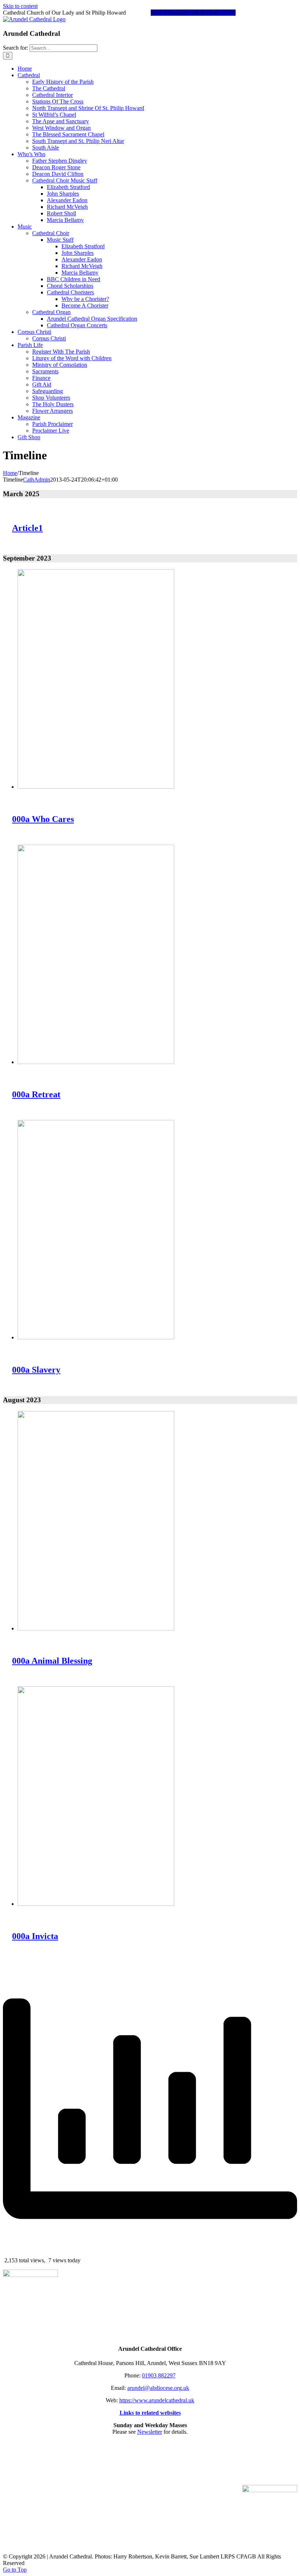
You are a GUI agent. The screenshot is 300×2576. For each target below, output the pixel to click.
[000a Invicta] (96, 1904)
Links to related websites (150, 2413)
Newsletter (150, 2432)
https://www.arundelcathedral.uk (157, 2400)
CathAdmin (37, 480)
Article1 (27, 528)
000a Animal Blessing (52, 1661)
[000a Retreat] (96, 1062)
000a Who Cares (43, 819)
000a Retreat (36, 1094)
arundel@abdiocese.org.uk (158, 2388)
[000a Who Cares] (96, 787)
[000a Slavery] (96, 1337)
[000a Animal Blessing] (96, 1628)
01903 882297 (159, 2375)
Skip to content (20, 6)
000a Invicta (35, 1936)
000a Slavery (36, 1370)
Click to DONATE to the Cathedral (193, 13)
